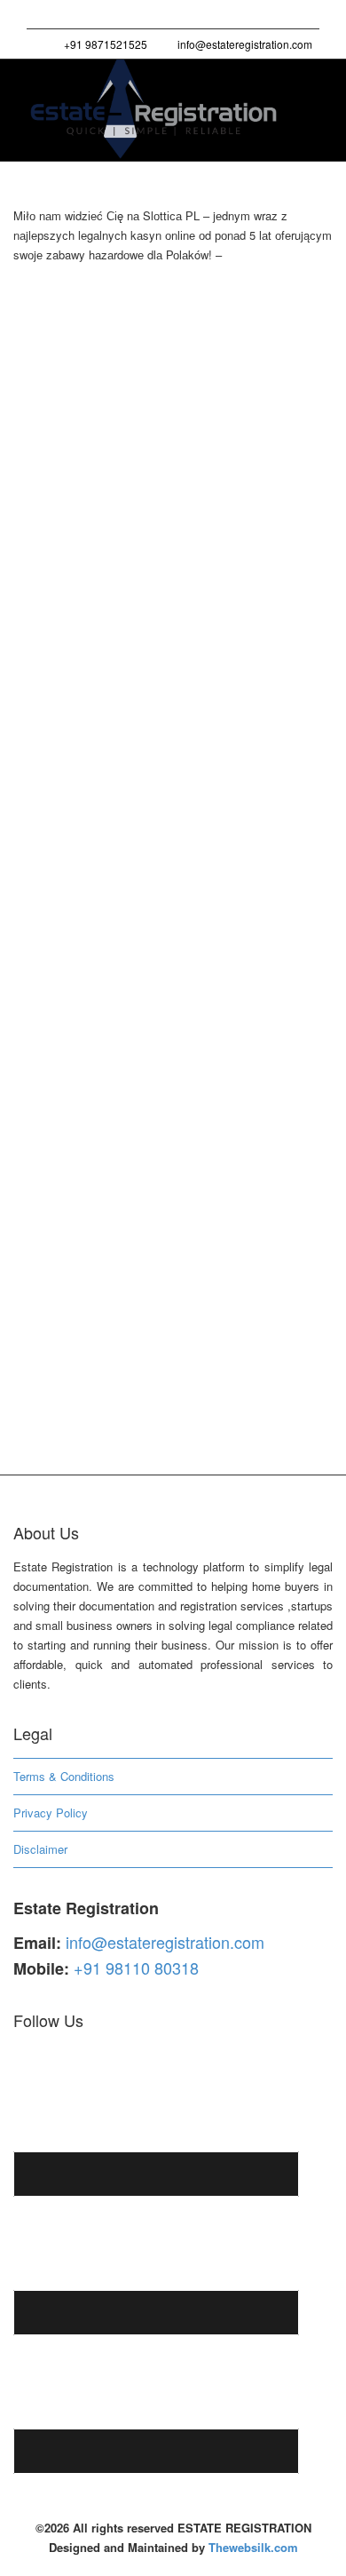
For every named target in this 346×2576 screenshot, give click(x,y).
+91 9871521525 (104, 44)
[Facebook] (72, 15)
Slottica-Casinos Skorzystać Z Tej (169, 958)
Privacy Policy (51, 1813)
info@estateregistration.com (244, 44)
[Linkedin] (102, 15)
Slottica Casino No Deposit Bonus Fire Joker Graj (169, 1245)
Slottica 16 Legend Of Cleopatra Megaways (165, 672)
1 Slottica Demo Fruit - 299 (184, 406)
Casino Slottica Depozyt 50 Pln (163, 386)
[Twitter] (42, 15)
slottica (222, 406)
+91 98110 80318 (136, 1968)
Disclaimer (40, 1849)
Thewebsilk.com (253, 2547)
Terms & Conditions (64, 1776)
